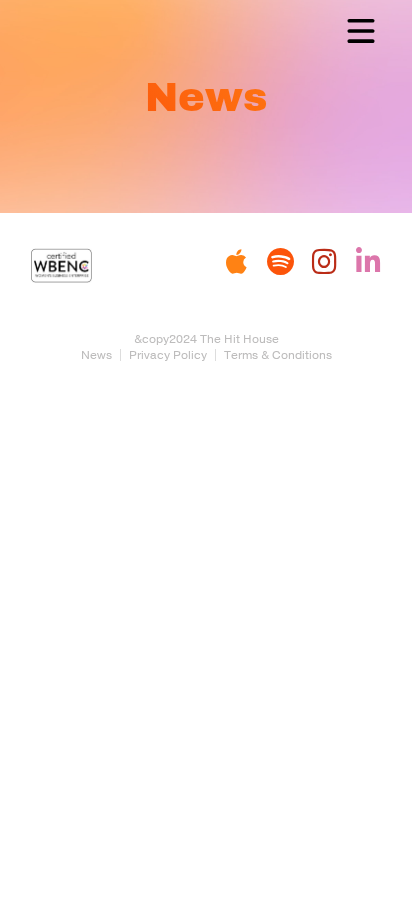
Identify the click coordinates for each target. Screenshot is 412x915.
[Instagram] (324, 262)
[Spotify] (280, 262)
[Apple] (236, 262)
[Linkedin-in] (368, 262)
